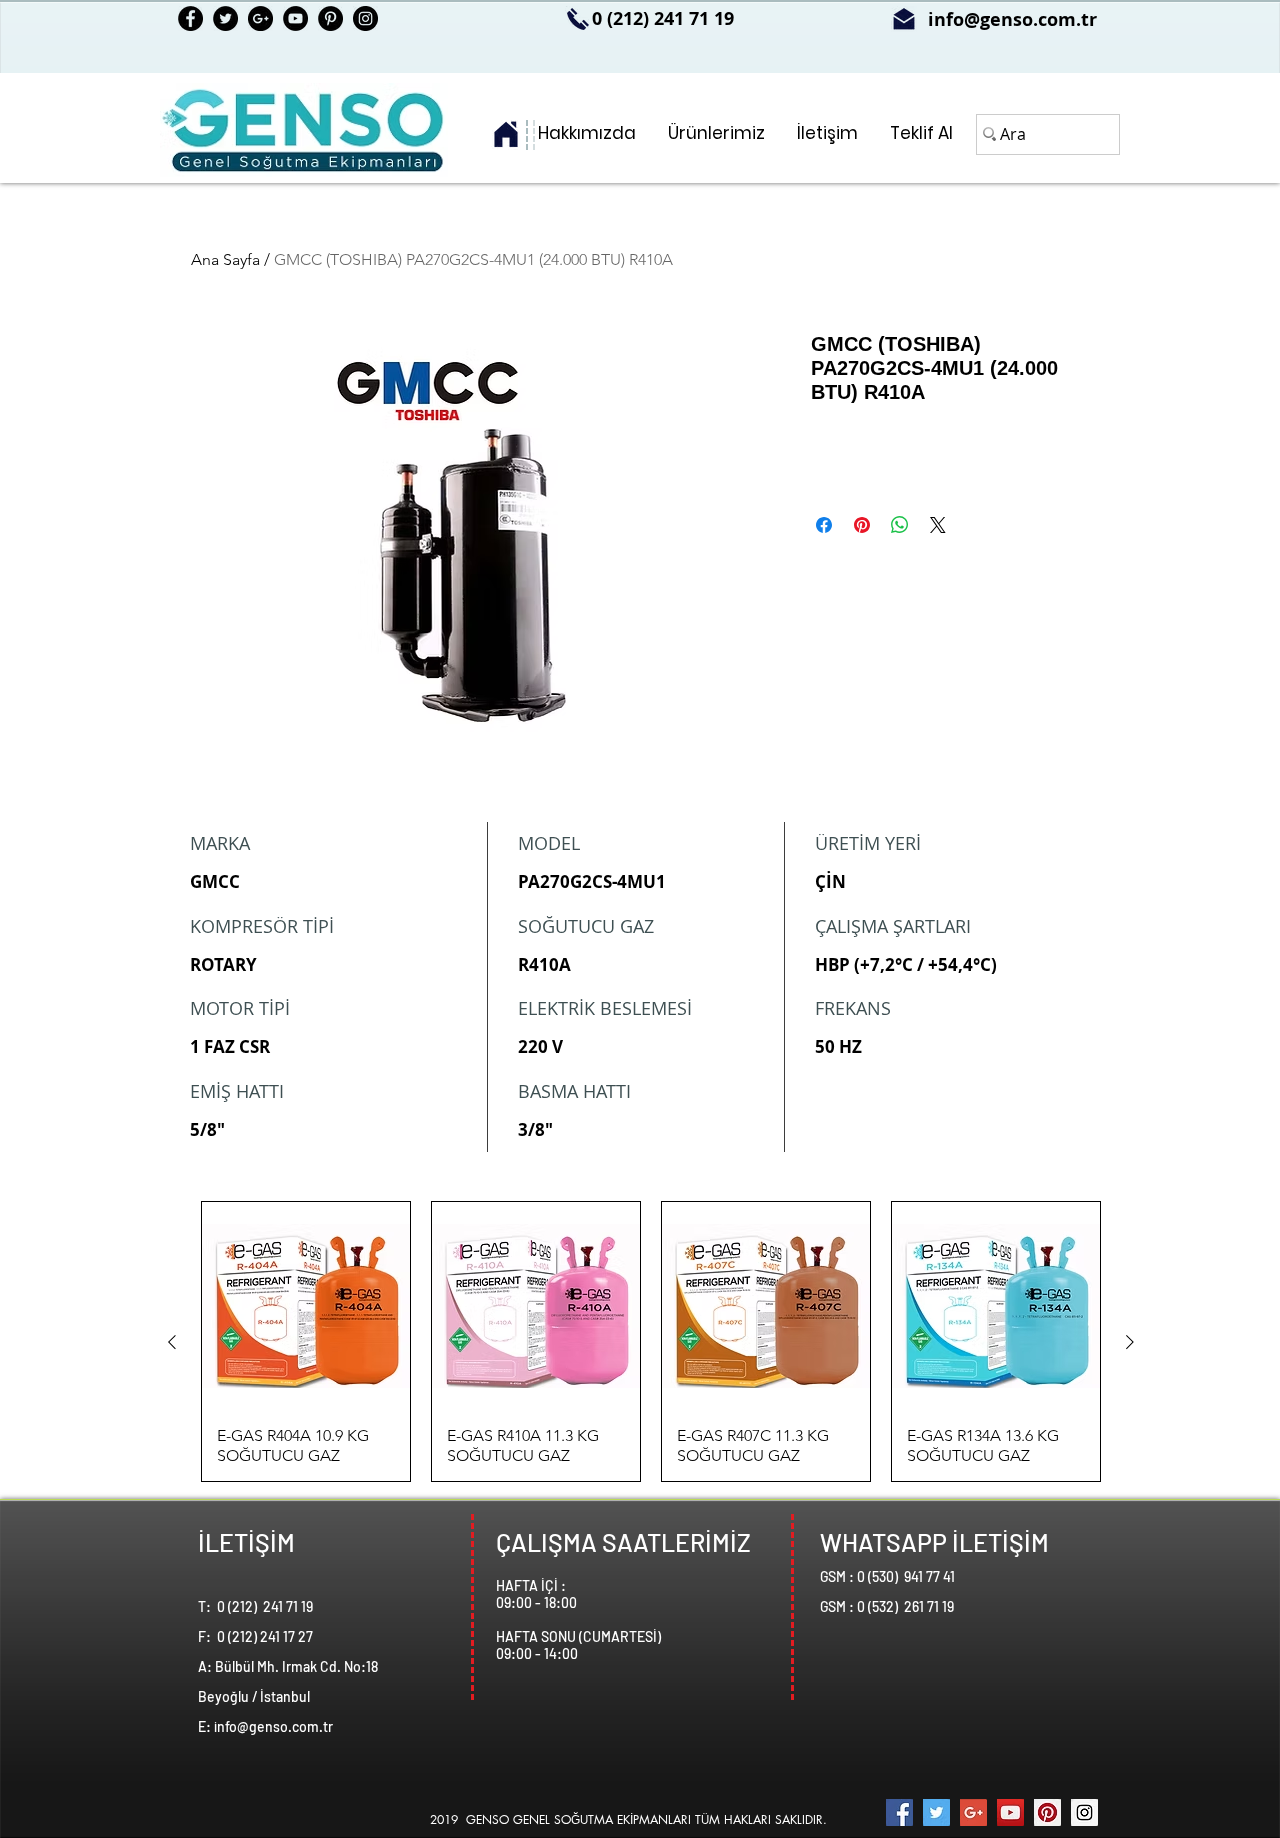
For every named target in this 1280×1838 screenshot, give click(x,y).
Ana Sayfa (225, 259)
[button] (716, 133)
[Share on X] (938, 525)
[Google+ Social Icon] (973, 1812)
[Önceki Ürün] (172, 1342)
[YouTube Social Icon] (1010, 1812)
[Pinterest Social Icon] (1047, 1812)
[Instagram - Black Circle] (365, 18)
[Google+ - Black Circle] (260, 18)
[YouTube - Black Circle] (295, 18)
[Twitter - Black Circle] (225, 18)
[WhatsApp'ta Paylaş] (900, 525)
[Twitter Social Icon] (936, 1812)
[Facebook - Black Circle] (190, 18)
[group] (651, 1341)
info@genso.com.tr (1012, 19)
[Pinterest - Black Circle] (330, 18)
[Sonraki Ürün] (1130, 1342)
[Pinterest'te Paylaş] (862, 525)
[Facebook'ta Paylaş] (824, 525)
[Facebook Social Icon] (899, 1812)
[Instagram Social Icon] (1084, 1812)
